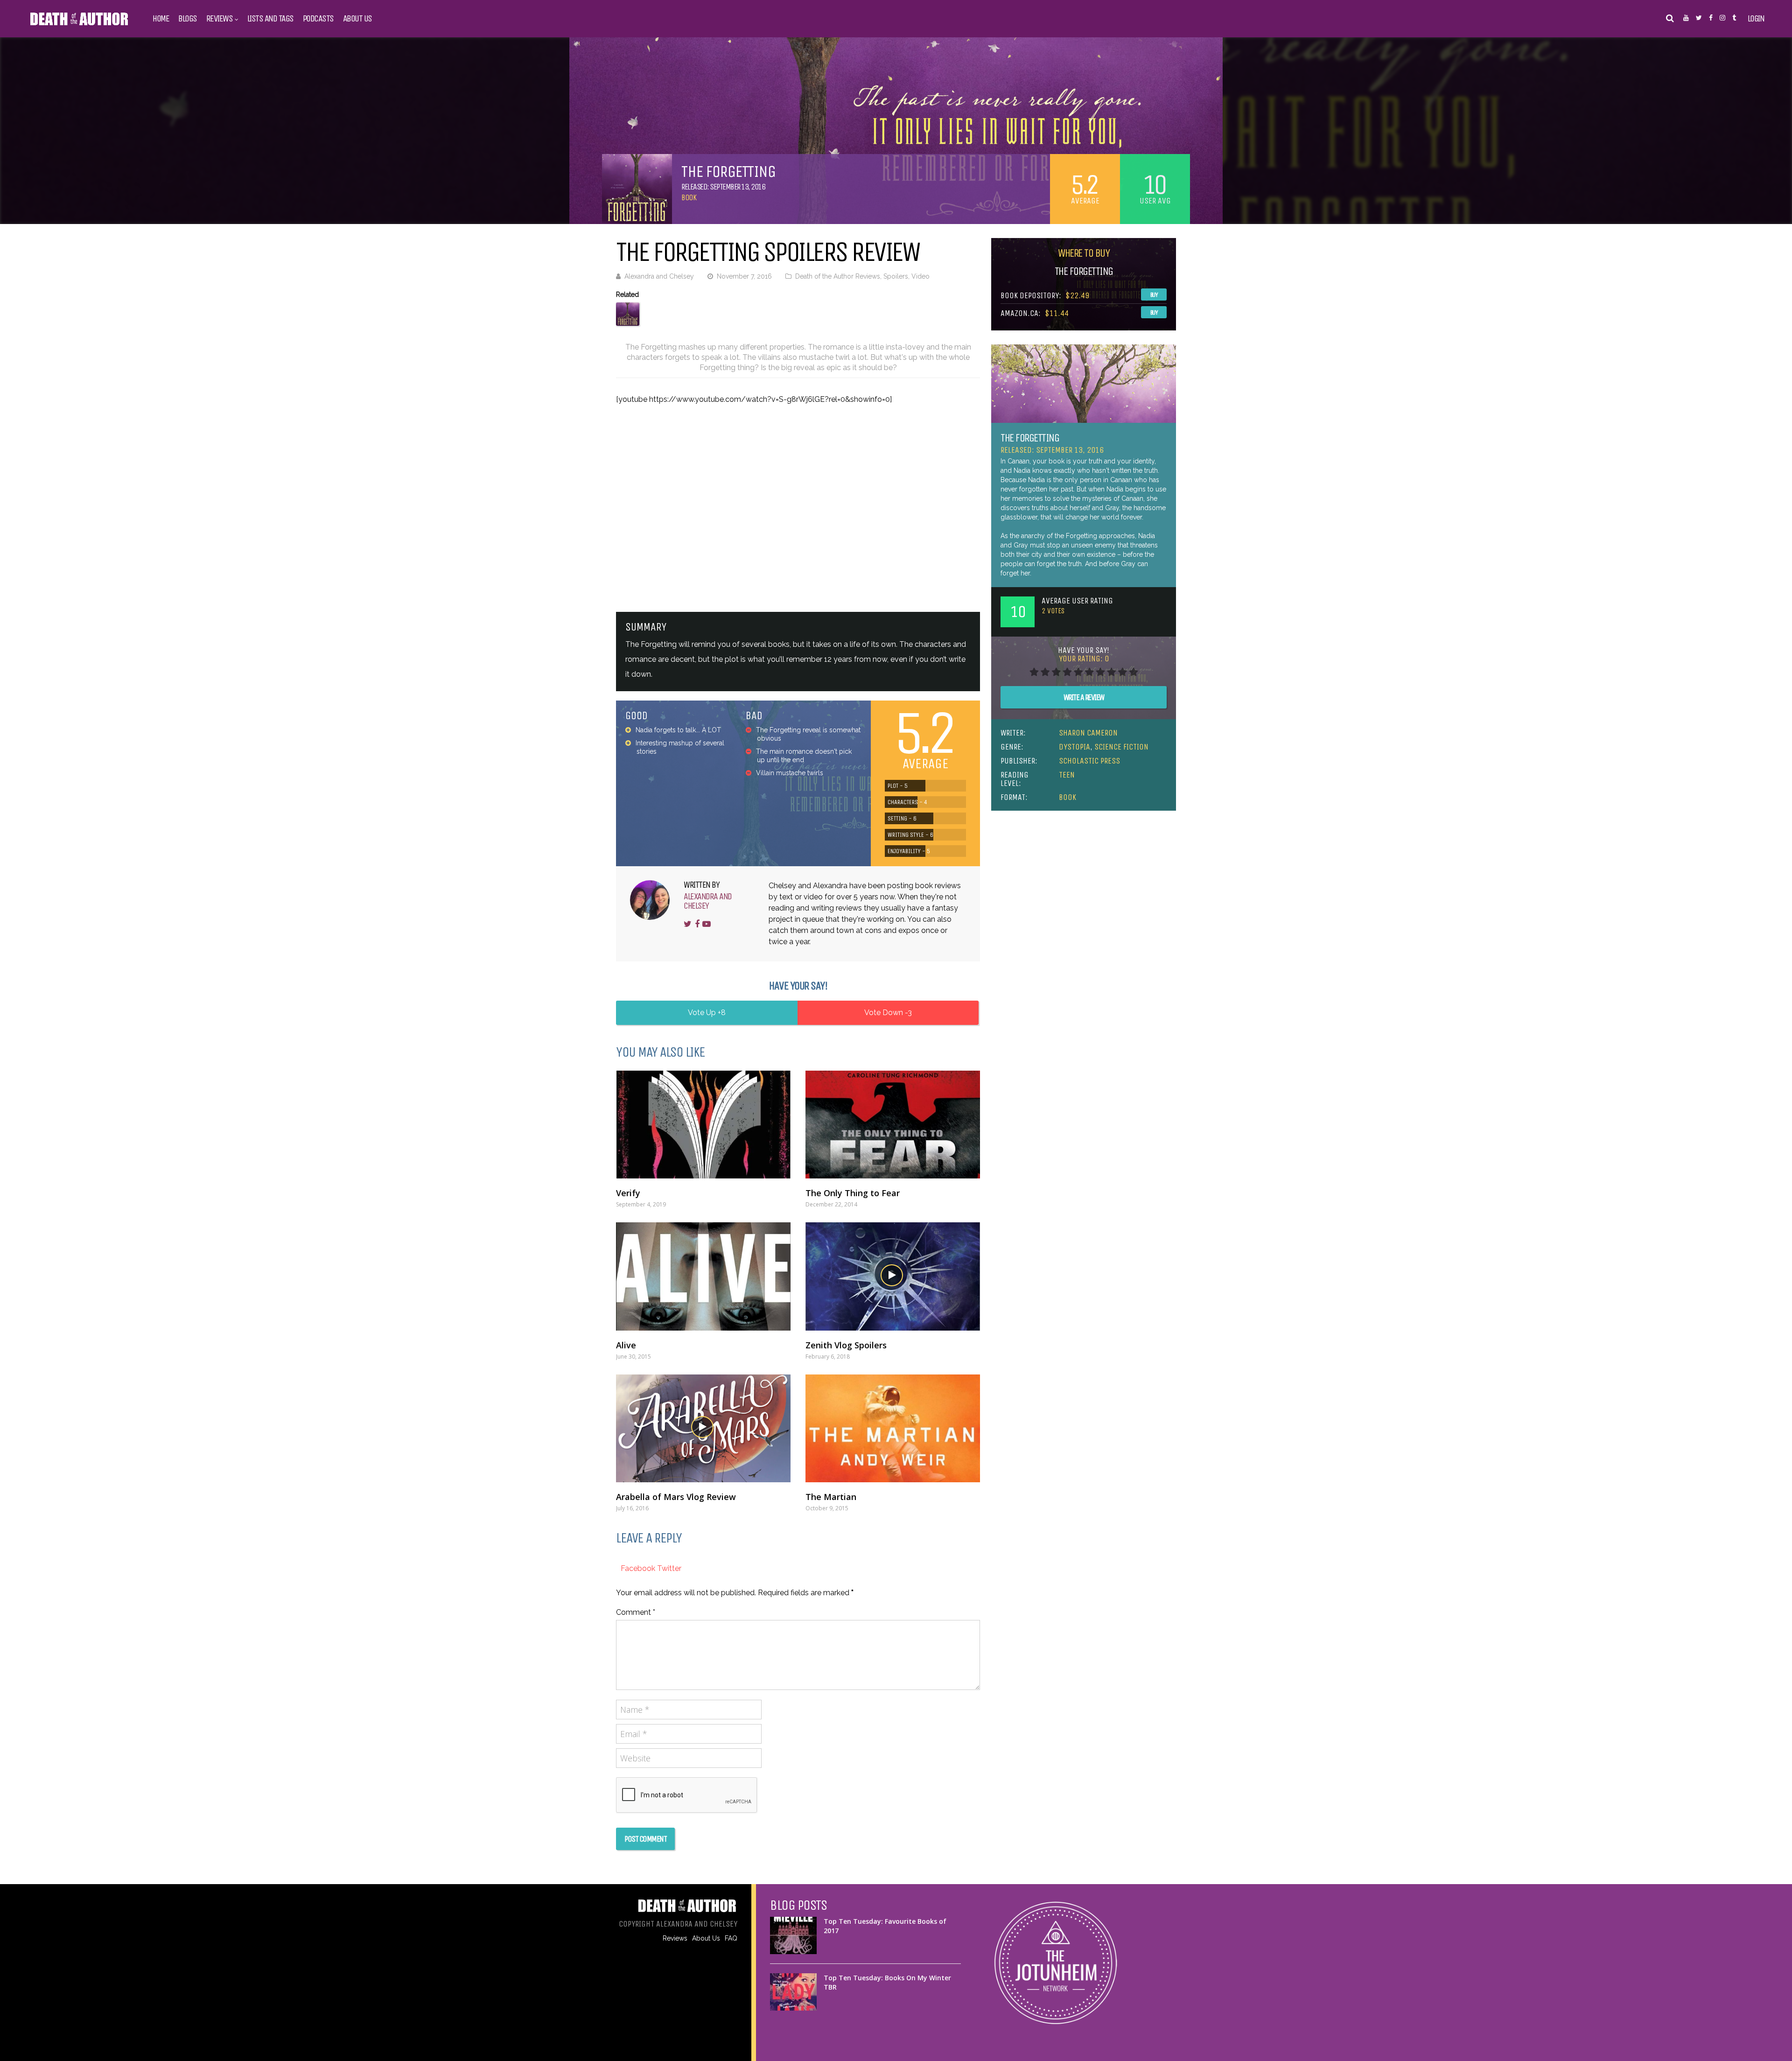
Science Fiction (1121, 747)
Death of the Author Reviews (838, 276)
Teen (1067, 775)
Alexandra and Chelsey (659, 276)
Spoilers (896, 276)
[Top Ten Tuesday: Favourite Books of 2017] (793, 1935)
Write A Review (1084, 697)
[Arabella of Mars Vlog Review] (703, 1428)
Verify (628, 1193)
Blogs (188, 19)
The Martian (831, 1497)
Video (920, 276)
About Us (357, 19)
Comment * (636, 1612)
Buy (1154, 295)
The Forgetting (1030, 438)
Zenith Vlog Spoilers (846, 1345)
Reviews (220, 19)
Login (1756, 19)
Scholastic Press (1089, 761)
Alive (626, 1345)
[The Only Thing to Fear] (893, 1125)
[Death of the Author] (79, 24)
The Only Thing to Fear (853, 1193)
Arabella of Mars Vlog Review (676, 1497)
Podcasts (318, 19)
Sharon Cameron (1088, 733)
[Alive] (703, 1276)
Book (689, 197)
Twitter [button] (669, 1568)
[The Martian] (893, 1428)
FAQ (731, 1938)
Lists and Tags (270, 19)
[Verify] (703, 1125)
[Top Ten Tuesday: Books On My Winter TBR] (793, 1992)
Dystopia (1074, 747)
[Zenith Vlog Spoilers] (893, 1276)
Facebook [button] (639, 1568)
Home (161, 19)
